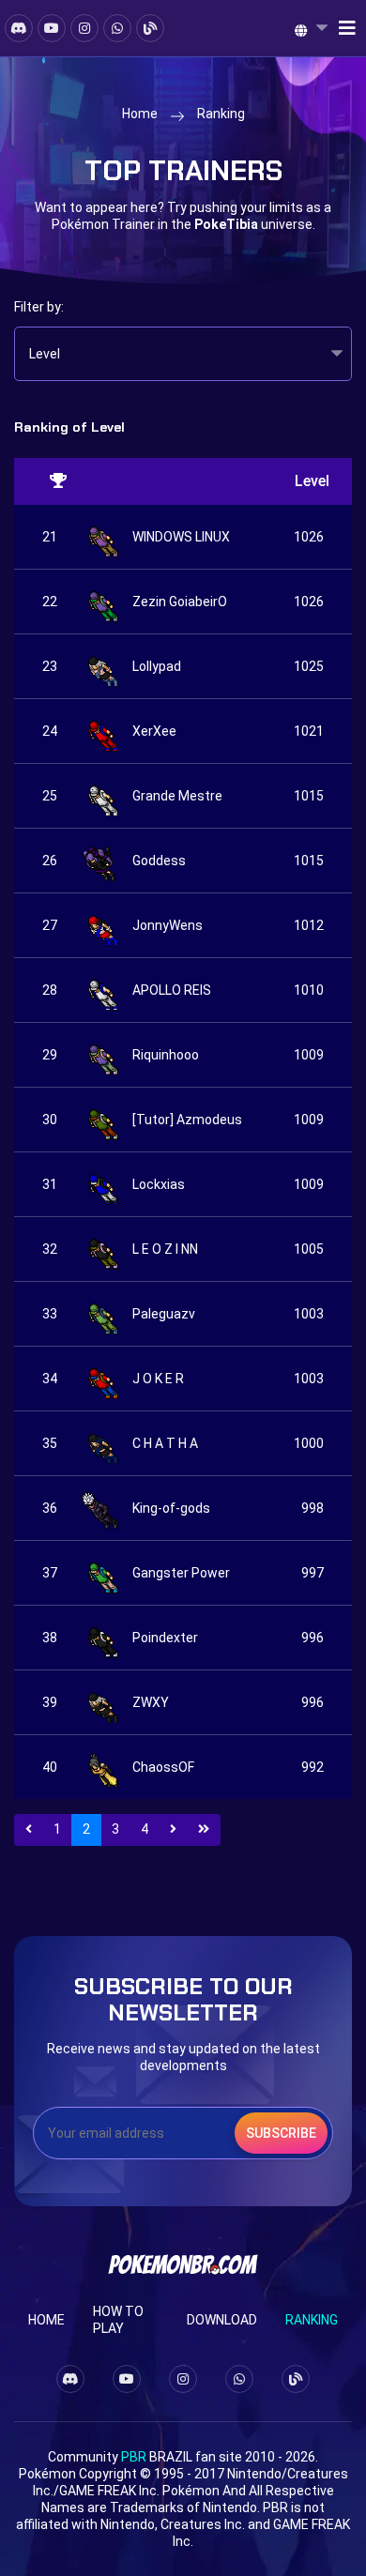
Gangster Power (181, 1573)
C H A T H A (165, 1443)
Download (222, 2320)
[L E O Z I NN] (102, 1249)
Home (140, 114)
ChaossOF (163, 1767)
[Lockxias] (102, 1184)
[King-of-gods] (102, 1508)
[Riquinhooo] (102, 1055)
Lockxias (159, 1184)
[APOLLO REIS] (102, 990)
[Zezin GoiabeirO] (102, 602)
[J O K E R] (102, 1379)
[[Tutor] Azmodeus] (102, 1120)
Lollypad (157, 666)
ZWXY (151, 1702)
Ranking (312, 2320)
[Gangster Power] (102, 1573)
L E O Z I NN (165, 1249)
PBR (134, 2457)
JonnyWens (168, 925)
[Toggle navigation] (342, 28)
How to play (118, 2320)
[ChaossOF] (102, 1767)
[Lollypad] (102, 666)
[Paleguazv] (102, 1314)
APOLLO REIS (172, 990)
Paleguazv (164, 1314)
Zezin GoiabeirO (180, 602)
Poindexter (165, 1638)
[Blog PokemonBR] (150, 28)
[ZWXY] (102, 1702)
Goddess (159, 861)
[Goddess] (102, 861)
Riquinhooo (166, 1055)
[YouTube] (52, 28)
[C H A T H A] (102, 1443)
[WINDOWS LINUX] (102, 537)
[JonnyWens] (102, 925)
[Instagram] (84, 28)
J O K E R (158, 1379)
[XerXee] (102, 731)
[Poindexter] (102, 1638)
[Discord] (19, 28)
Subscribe (281, 2133)
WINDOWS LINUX (181, 537)
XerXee (154, 731)
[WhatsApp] (117, 28)
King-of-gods (171, 1508)
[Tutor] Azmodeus (187, 1120)
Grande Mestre (177, 796)
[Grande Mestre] (102, 796)
